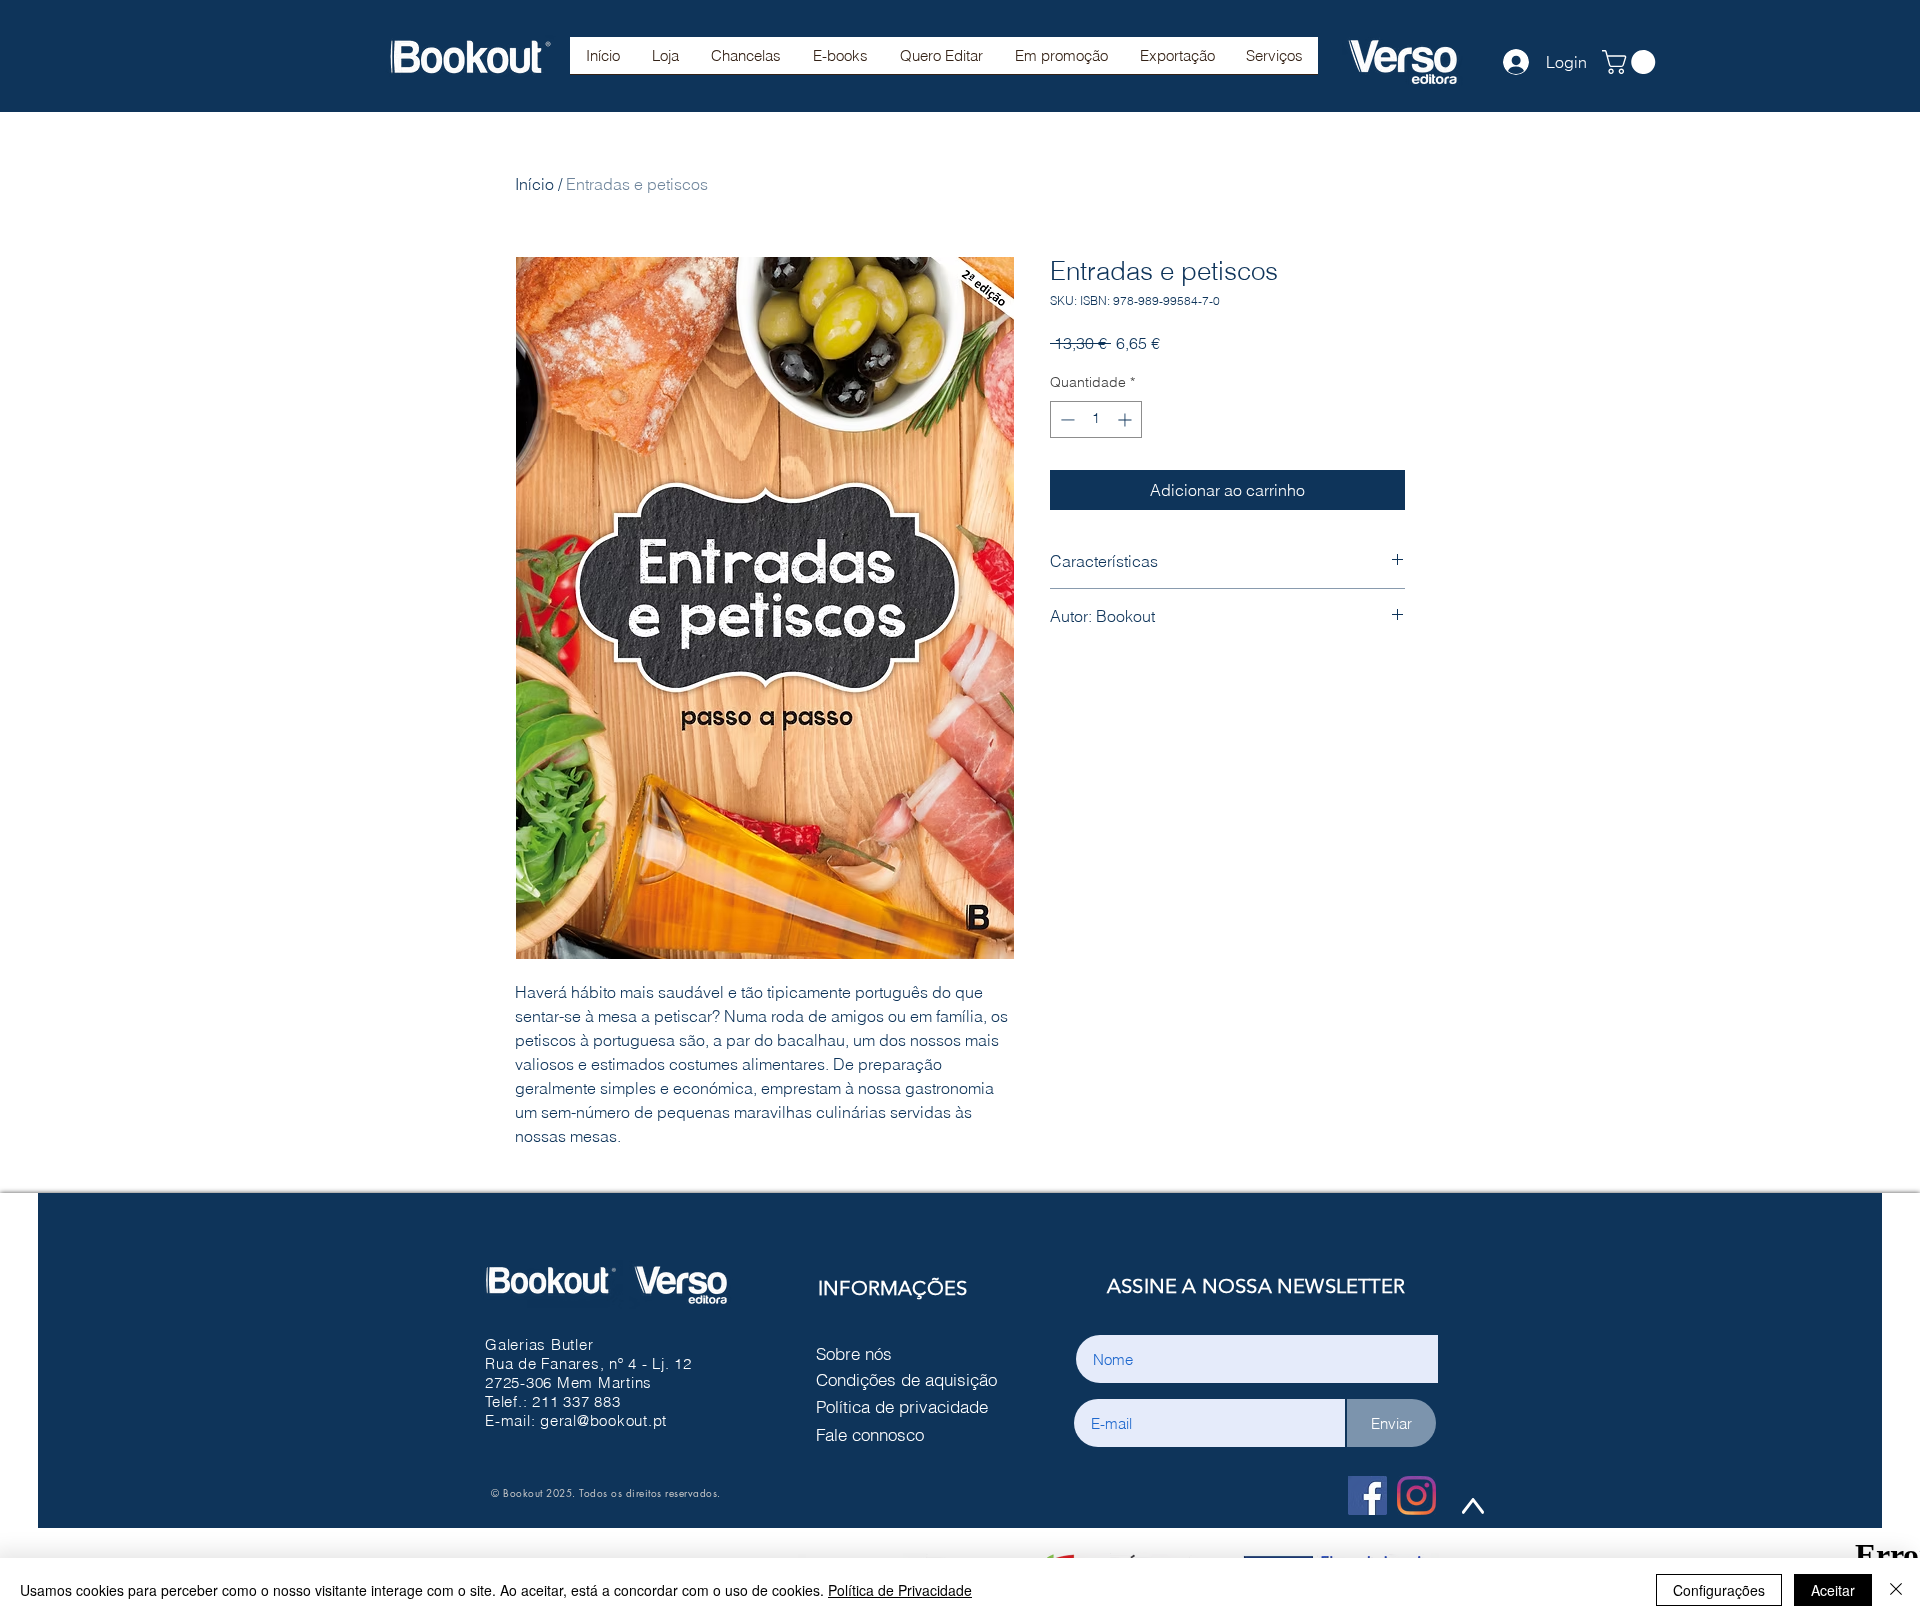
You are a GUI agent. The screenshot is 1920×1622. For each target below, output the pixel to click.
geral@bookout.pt (603, 1420)
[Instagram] (1416, 1495)
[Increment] (1126, 419)
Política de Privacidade (900, 1590)
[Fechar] (1896, 1590)
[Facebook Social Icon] (1367, 1495)
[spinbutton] (1096, 419)
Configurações (1719, 1590)
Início (534, 184)
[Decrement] (1065, 419)
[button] (746, 62)
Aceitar (1833, 1590)
